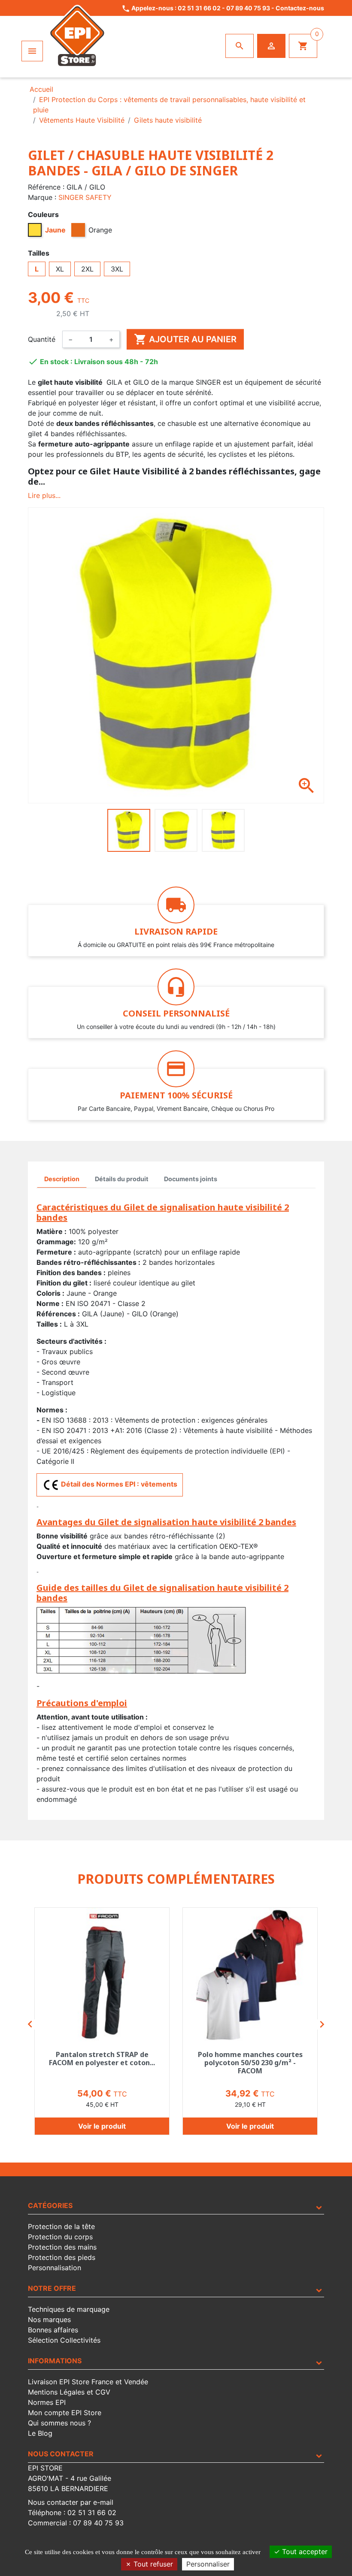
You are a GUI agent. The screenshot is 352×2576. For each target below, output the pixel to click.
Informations (55, 2361)
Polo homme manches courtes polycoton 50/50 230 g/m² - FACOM (250, 2063)
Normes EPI (47, 2402)
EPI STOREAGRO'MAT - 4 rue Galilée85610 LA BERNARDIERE (70, 2478)
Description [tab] (62, 1179)
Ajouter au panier (185, 339)
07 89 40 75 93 (248, 8)
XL (60, 269)
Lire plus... (44, 495)
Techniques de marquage (69, 2309)
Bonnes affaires (53, 2330)
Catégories (50, 2205)
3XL (117, 269)
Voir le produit (102, 2126)
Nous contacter (61, 2454)
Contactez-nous (300, 8)
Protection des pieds (62, 2257)
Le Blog (40, 2433)
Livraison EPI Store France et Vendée (88, 2382)
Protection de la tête (61, 2226)
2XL (87, 269)
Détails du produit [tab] (122, 1179)
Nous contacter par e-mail (71, 2502)
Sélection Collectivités (64, 2340)
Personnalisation (55, 2268)
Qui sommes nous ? (59, 2423)
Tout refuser (152, 2564)
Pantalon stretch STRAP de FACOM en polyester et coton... (102, 2059)
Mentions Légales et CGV (69, 2392)
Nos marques (49, 2320)
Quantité (42, 339)
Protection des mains (62, 2247)
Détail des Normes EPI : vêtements (118, 1484)
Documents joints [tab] (191, 1179)
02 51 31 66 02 (199, 8)
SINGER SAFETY (85, 197)
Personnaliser (208, 2564)
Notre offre (52, 2288)
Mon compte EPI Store (65, 2413)
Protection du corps (60, 2237)
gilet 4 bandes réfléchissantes (76, 434)
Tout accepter (304, 2552)
